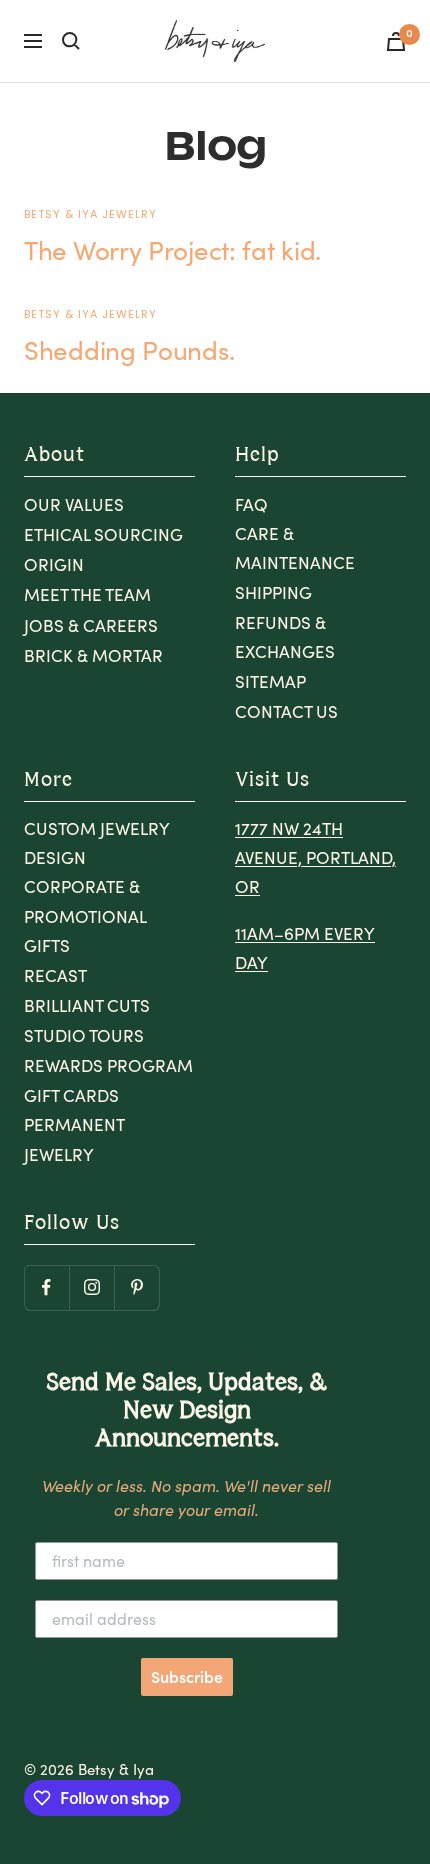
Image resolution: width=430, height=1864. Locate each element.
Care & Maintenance (295, 548)
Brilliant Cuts (87, 1005)
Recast (55, 975)
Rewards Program (108, 1065)
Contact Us (286, 711)
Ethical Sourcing (103, 534)
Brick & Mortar (93, 655)
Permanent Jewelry (74, 1139)
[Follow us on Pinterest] (136, 1287)
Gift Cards (71, 1095)
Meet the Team (87, 594)
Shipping (273, 592)
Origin (54, 564)
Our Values (74, 504)
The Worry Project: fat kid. (172, 249)
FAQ (251, 504)
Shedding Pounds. (129, 349)
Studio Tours (84, 1035)
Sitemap (270, 681)
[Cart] (396, 41)
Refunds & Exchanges (285, 637)
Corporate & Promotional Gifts (85, 915)
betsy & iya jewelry (90, 214)
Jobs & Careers (91, 625)
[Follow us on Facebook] (46, 1287)
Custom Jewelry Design (96, 843)
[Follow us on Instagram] (91, 1287)
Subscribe (187, 1677)
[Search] (71, 41)
